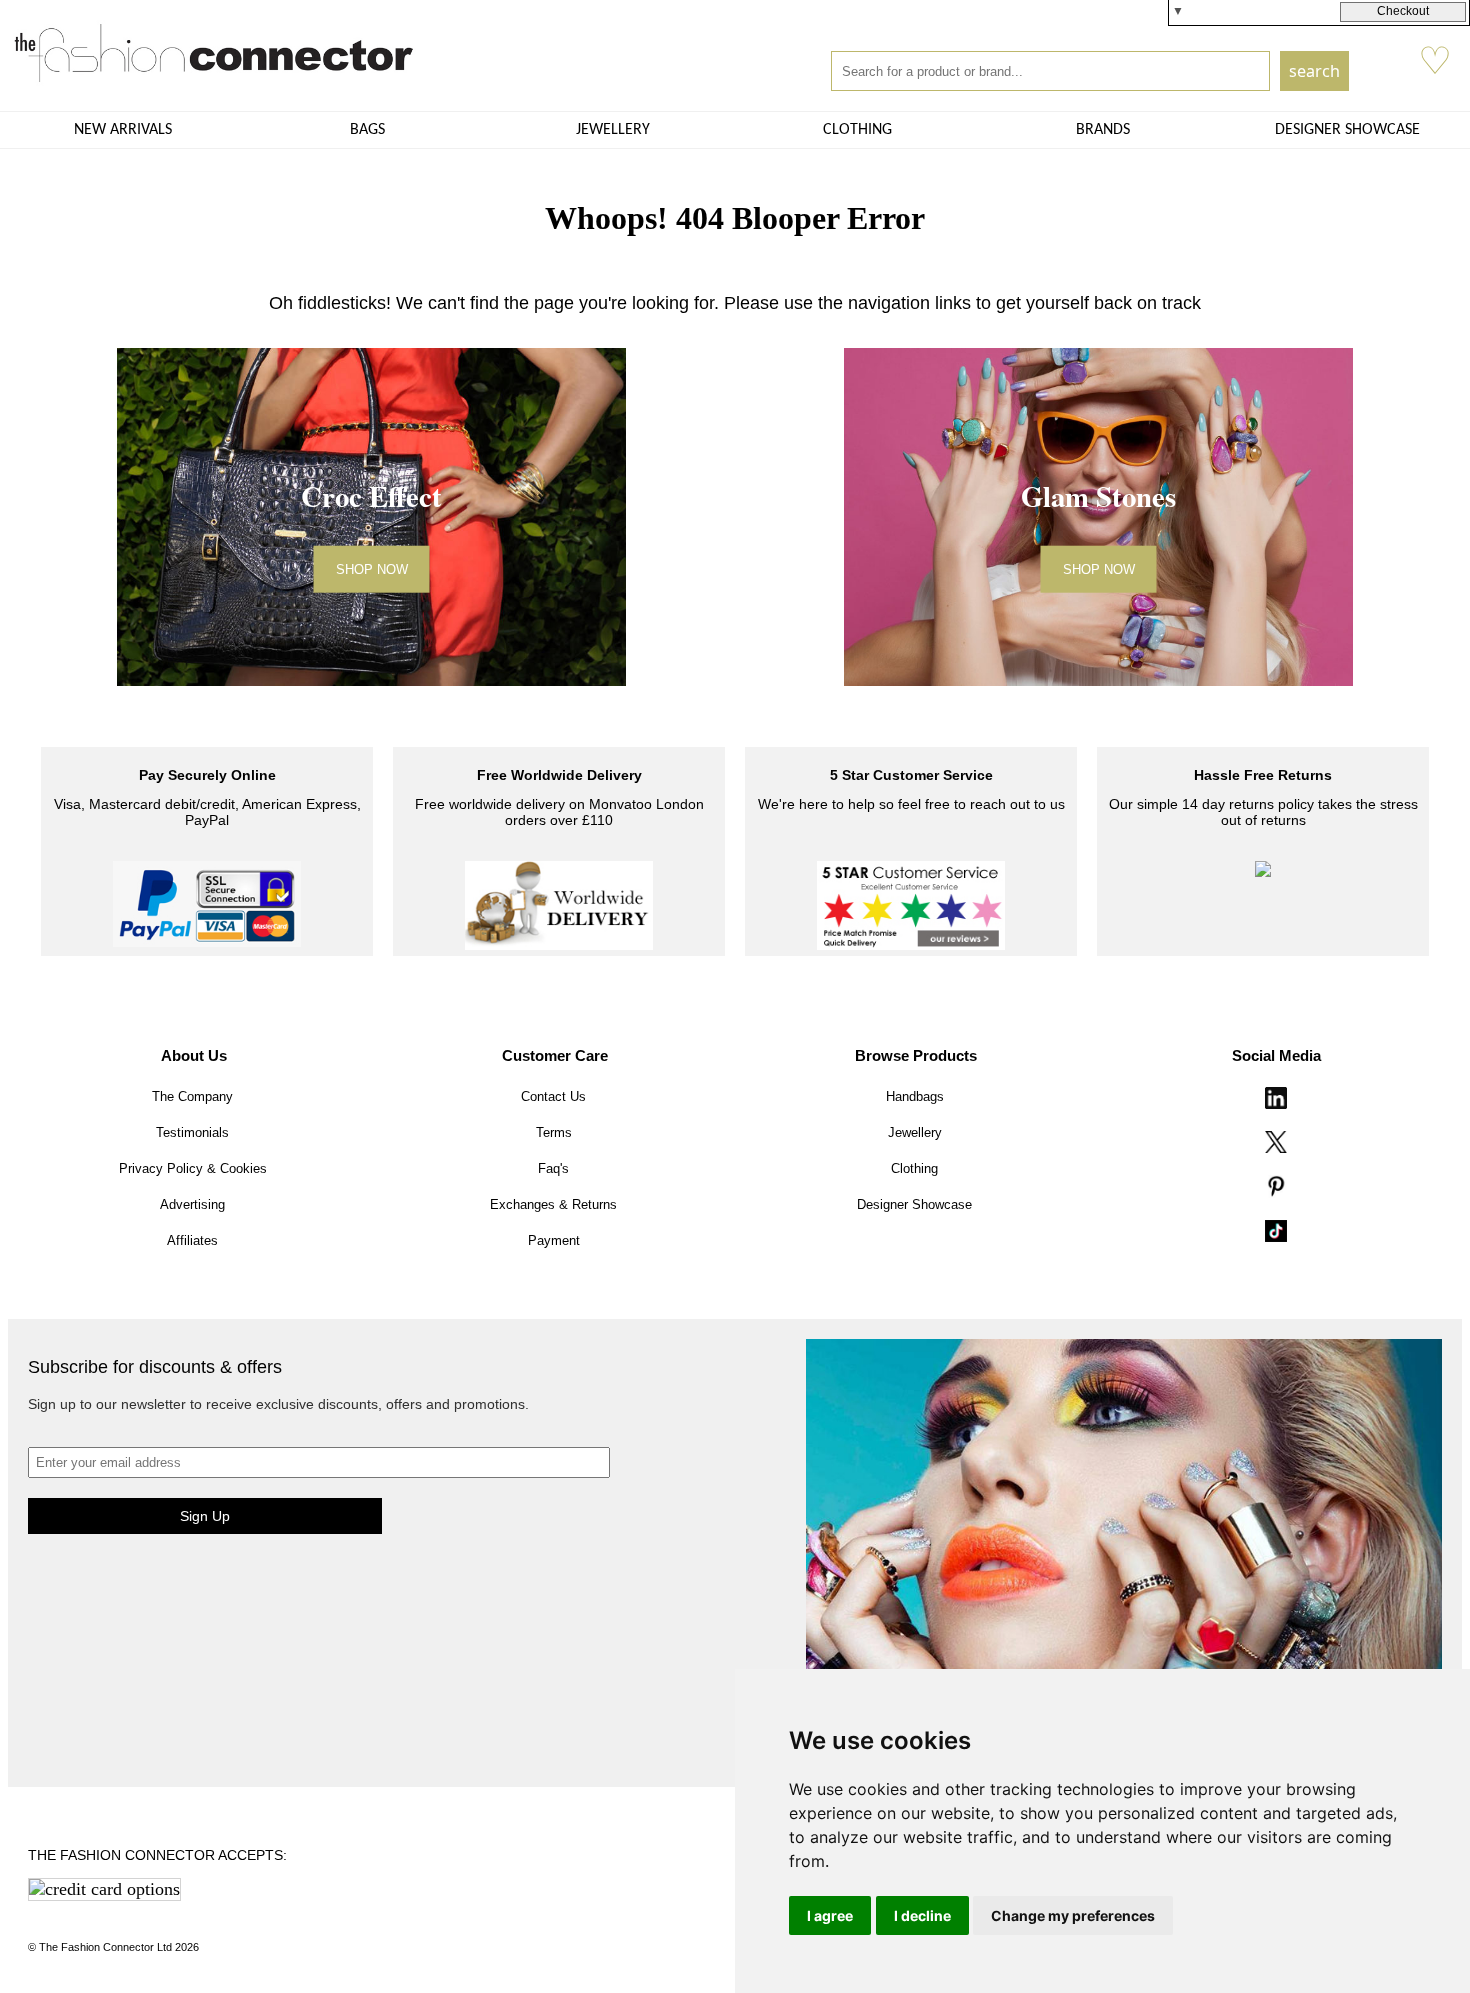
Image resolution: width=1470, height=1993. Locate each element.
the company (192, 1096)
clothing (857, 130)
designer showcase (1347, 130)
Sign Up (205, 1516)
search (1314, 71)
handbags (915, 1096)
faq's (553, 1168)
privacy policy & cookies (193, 1168)
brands (1103, 130)
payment (554, 1240)
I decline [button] (922, 1915)
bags (367, 130)
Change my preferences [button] (1073, 1915)
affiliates (192, 1240)
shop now (372, 569)
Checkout (1403, 11)
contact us (553, 1096)
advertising (192, 1204)
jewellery (613, 130)
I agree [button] (830, 1915)
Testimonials (192, 1132)
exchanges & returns (553, 1204)
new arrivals (123, 130)
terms (554, 1132)
